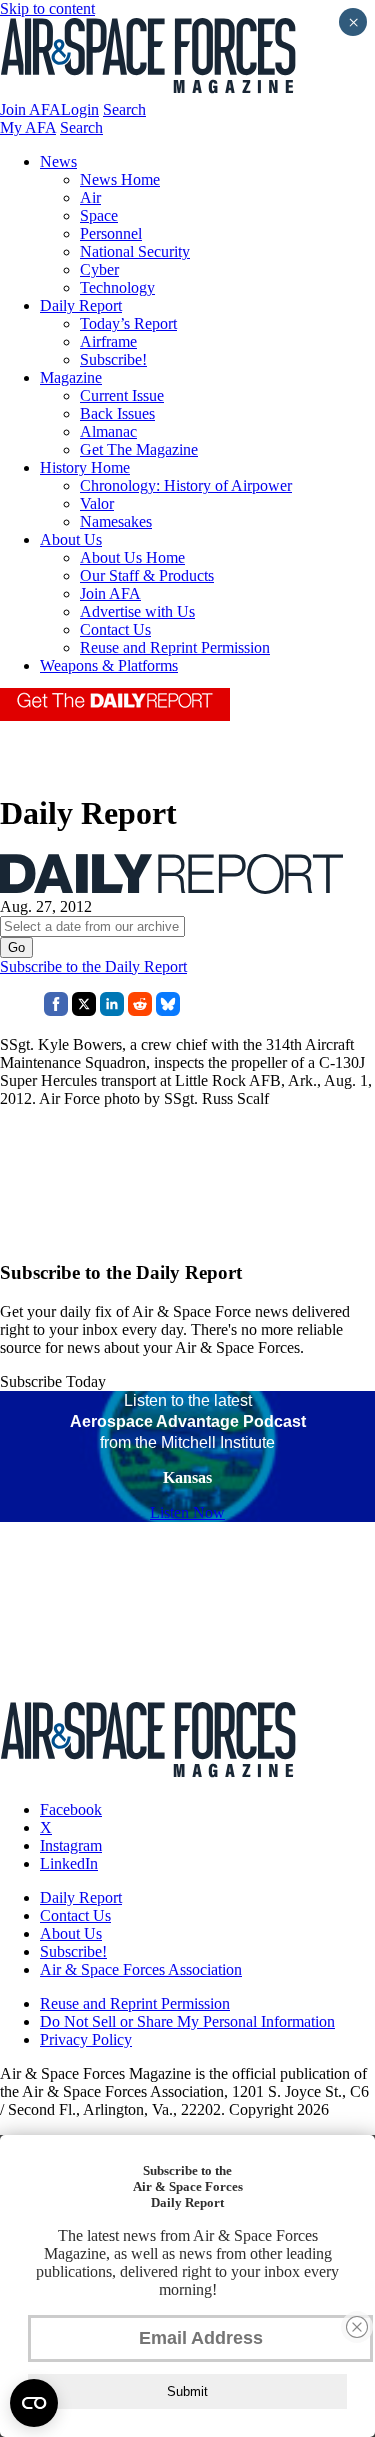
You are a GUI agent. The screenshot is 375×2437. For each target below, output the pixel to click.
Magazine (71, 377)
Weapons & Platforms (109, 665)
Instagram (71, 1845)
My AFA (28, 127)
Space (99, 215)
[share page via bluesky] (168, 1010)
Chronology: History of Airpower (186, 485)
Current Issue (122, 395)
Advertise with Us (137, 611)
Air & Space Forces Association (141, 1969)
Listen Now (187, 1512)
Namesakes (116, 521)
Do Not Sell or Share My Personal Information (187, 2021)
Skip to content (47, 8)
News (58, 161)
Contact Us (115, 629)
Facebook (71, 1809)
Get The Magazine (139, 449)
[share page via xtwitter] (84, 1010)
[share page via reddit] (140, 1010)
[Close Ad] (357, 2327)
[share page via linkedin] (112, 1010)
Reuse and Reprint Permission (175, 647)
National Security (135, 251)
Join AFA (30, 109)
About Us (71, 539)
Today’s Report (128, 323)
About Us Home (132, 557)
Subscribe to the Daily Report (93, 966)
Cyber (99, 269)
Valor (97, 503)
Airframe (108, 341)
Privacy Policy (86, 2039)
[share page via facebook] (56, 1010)
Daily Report (81, 305)
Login (80, 109)
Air (90, 197)
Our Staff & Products (147, 575)
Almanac (108, 431)
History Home (85, 467)
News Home (120, 179)
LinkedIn (69, 1863)
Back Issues (117, 413)
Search (124, 109)
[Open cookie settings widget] (34, 2403)
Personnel (111, 233)
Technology (117, 287)
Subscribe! (113, 359)
